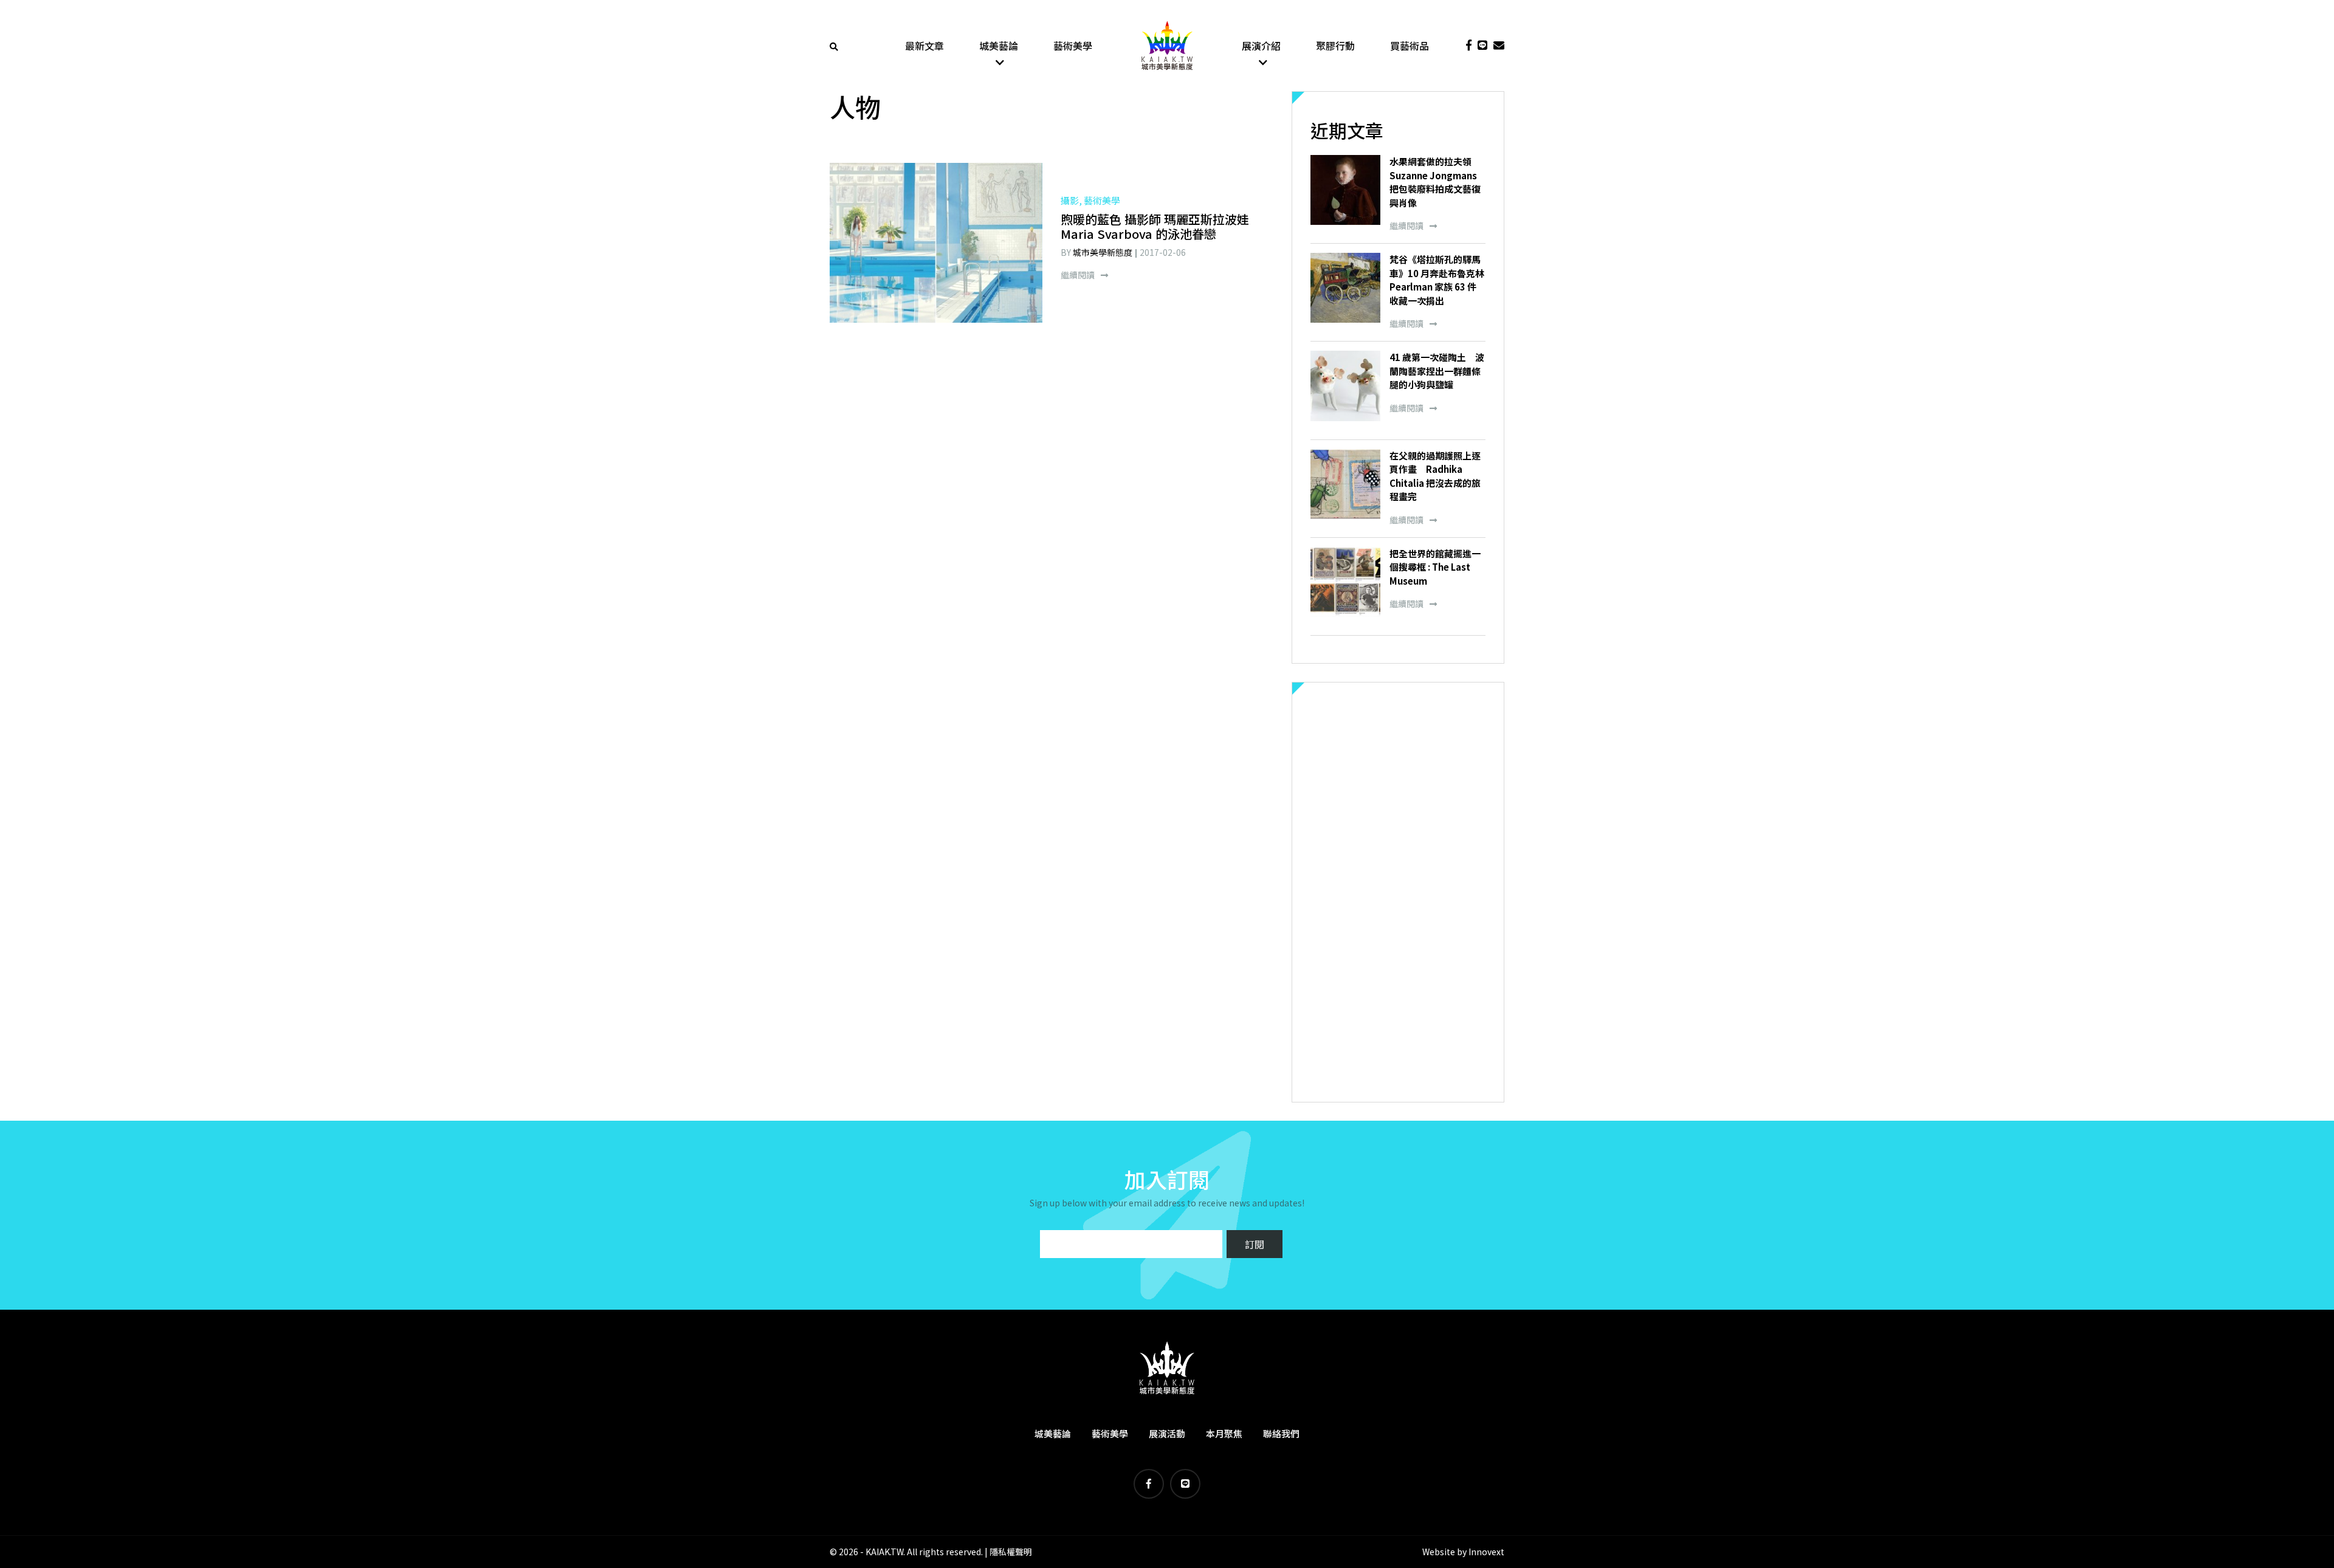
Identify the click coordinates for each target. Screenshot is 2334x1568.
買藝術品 (1410, 46)
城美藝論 (999, 46)
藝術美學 (1073, 46)
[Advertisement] (1398, 892)
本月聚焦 (1224, 1433)
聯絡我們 (1281, 1433)
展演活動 (1167, 1433)
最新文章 (924, 46)
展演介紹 (1261, 46)
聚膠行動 (1335, 46)
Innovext (1486, 1552)
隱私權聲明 (1011, 1552)
